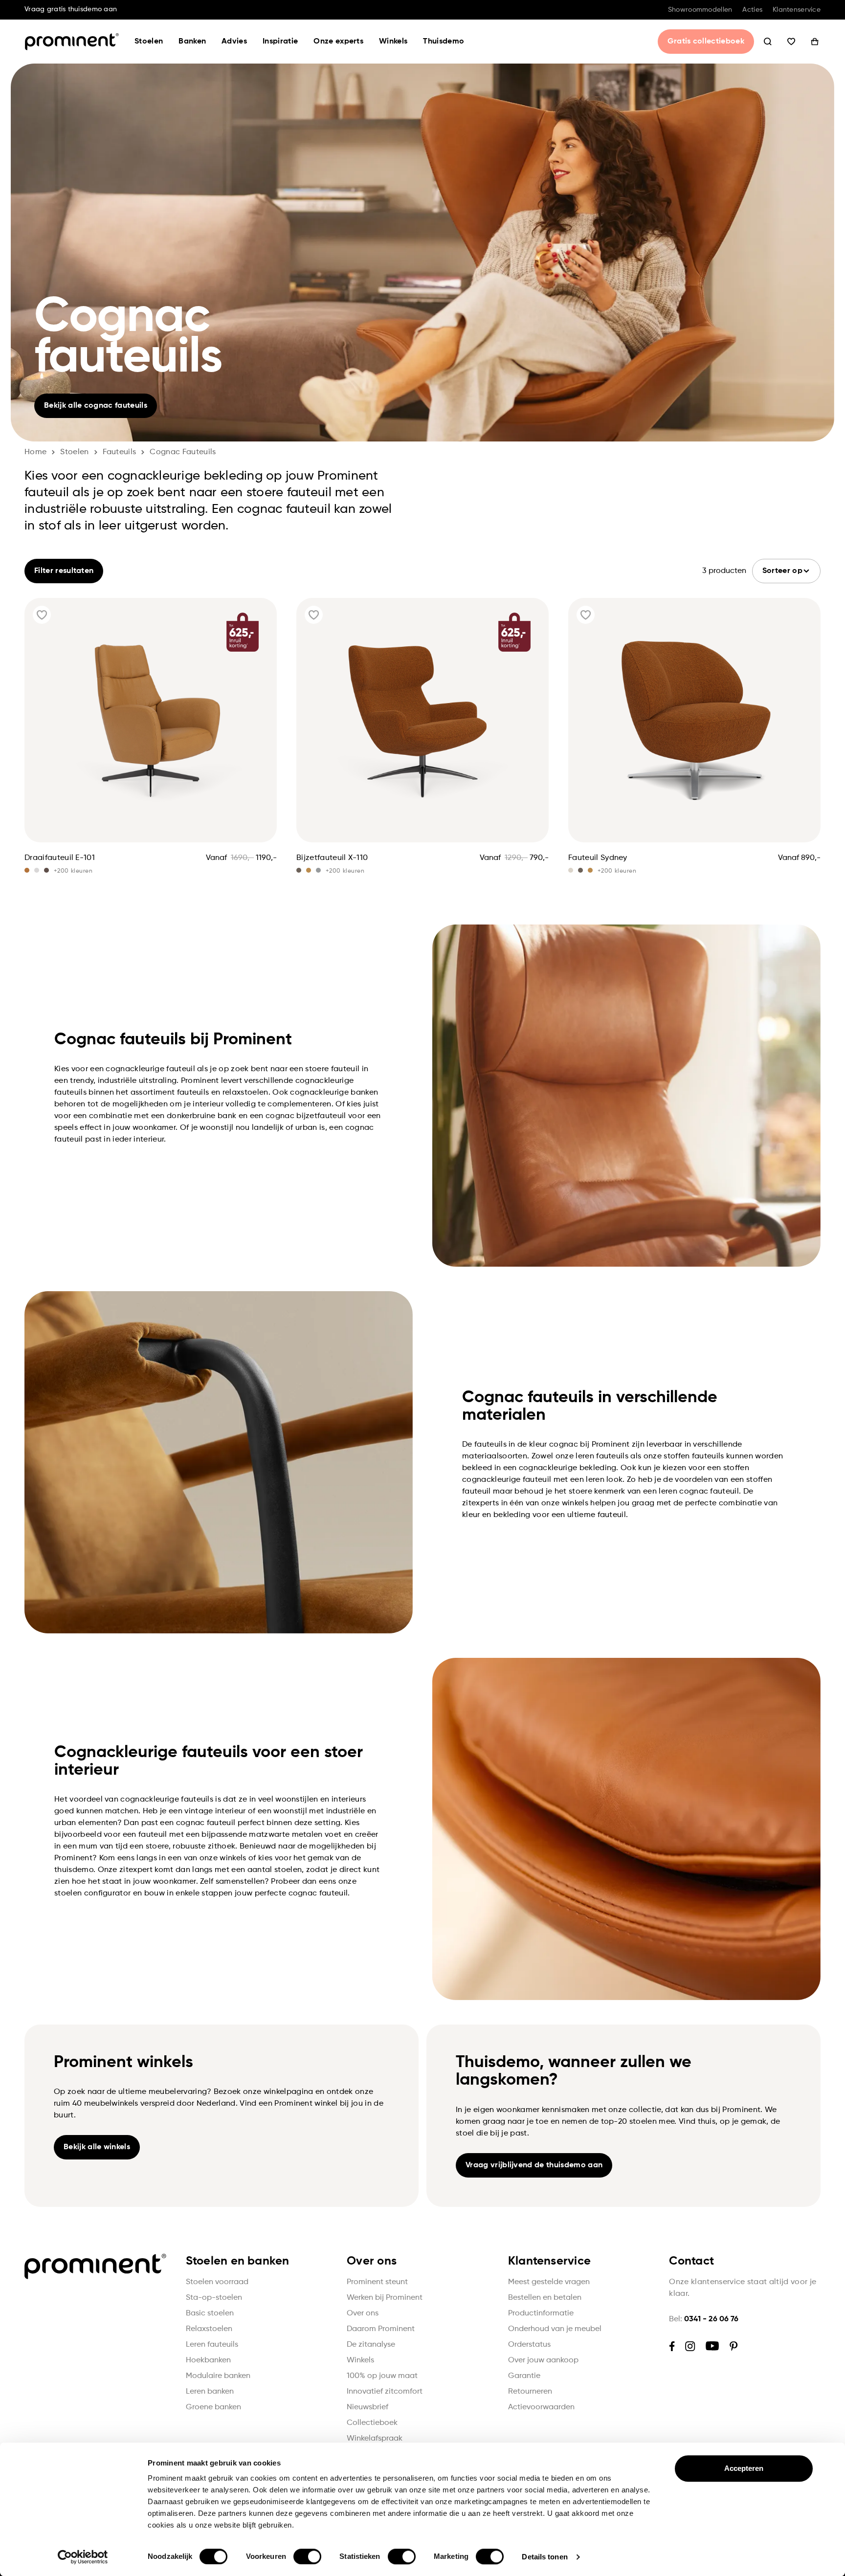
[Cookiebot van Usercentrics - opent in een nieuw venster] (83, 2557)
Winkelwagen (815, 42)
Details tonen (545, 2557)
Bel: (704, 2319)
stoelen (74, 452)
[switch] (307, 2556)
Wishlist (791, 42)
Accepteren (744, 2468)
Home (35, 452)
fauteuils (120, 452)
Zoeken (768, 42)
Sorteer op (782, 571)
